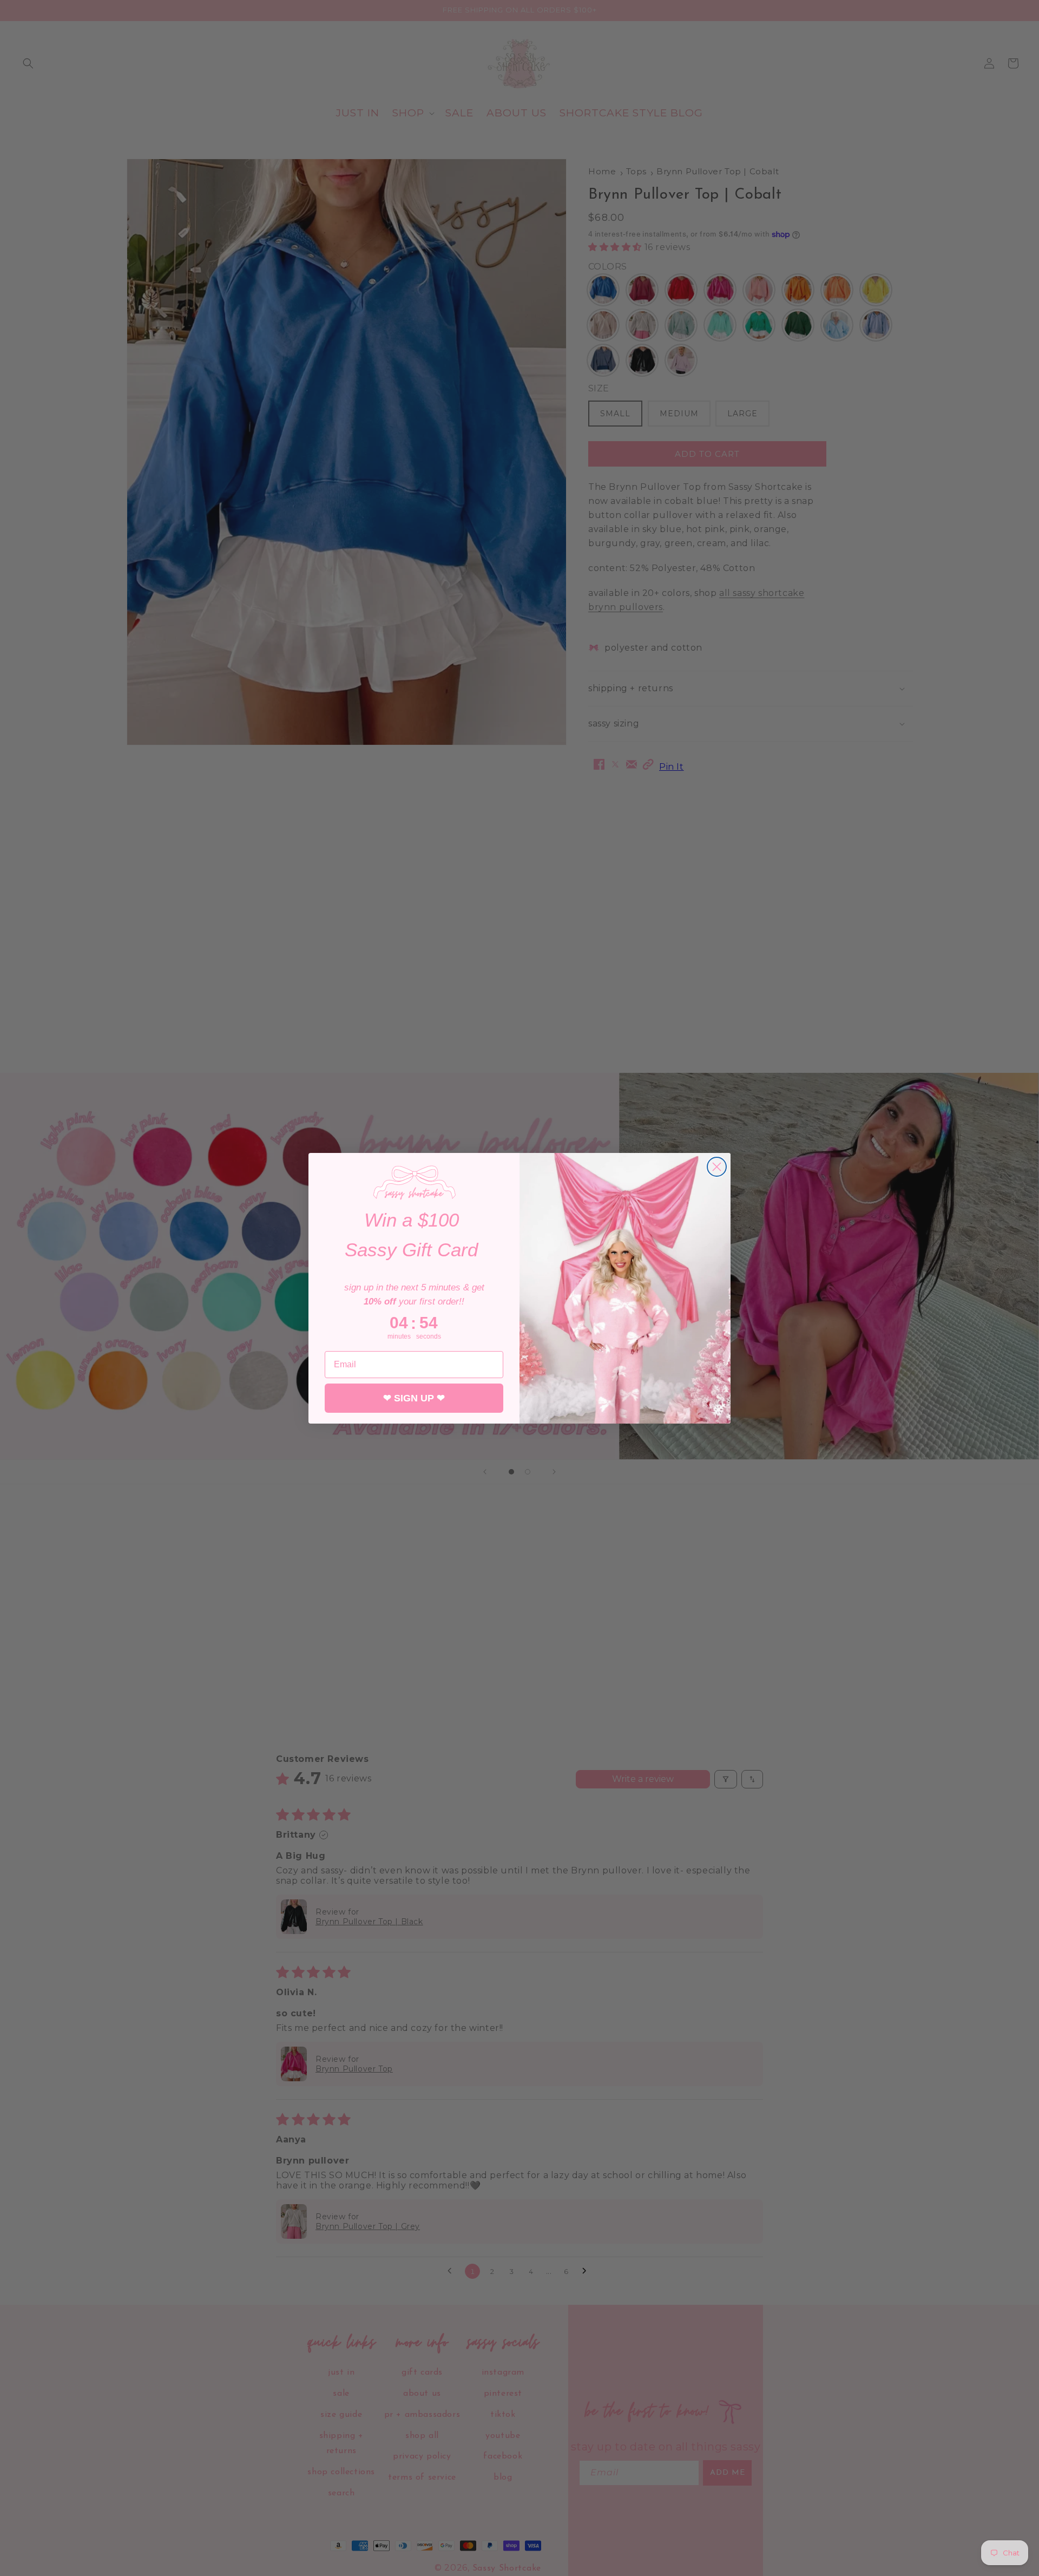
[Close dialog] (717, 1167)
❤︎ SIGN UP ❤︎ (414, 1398)
